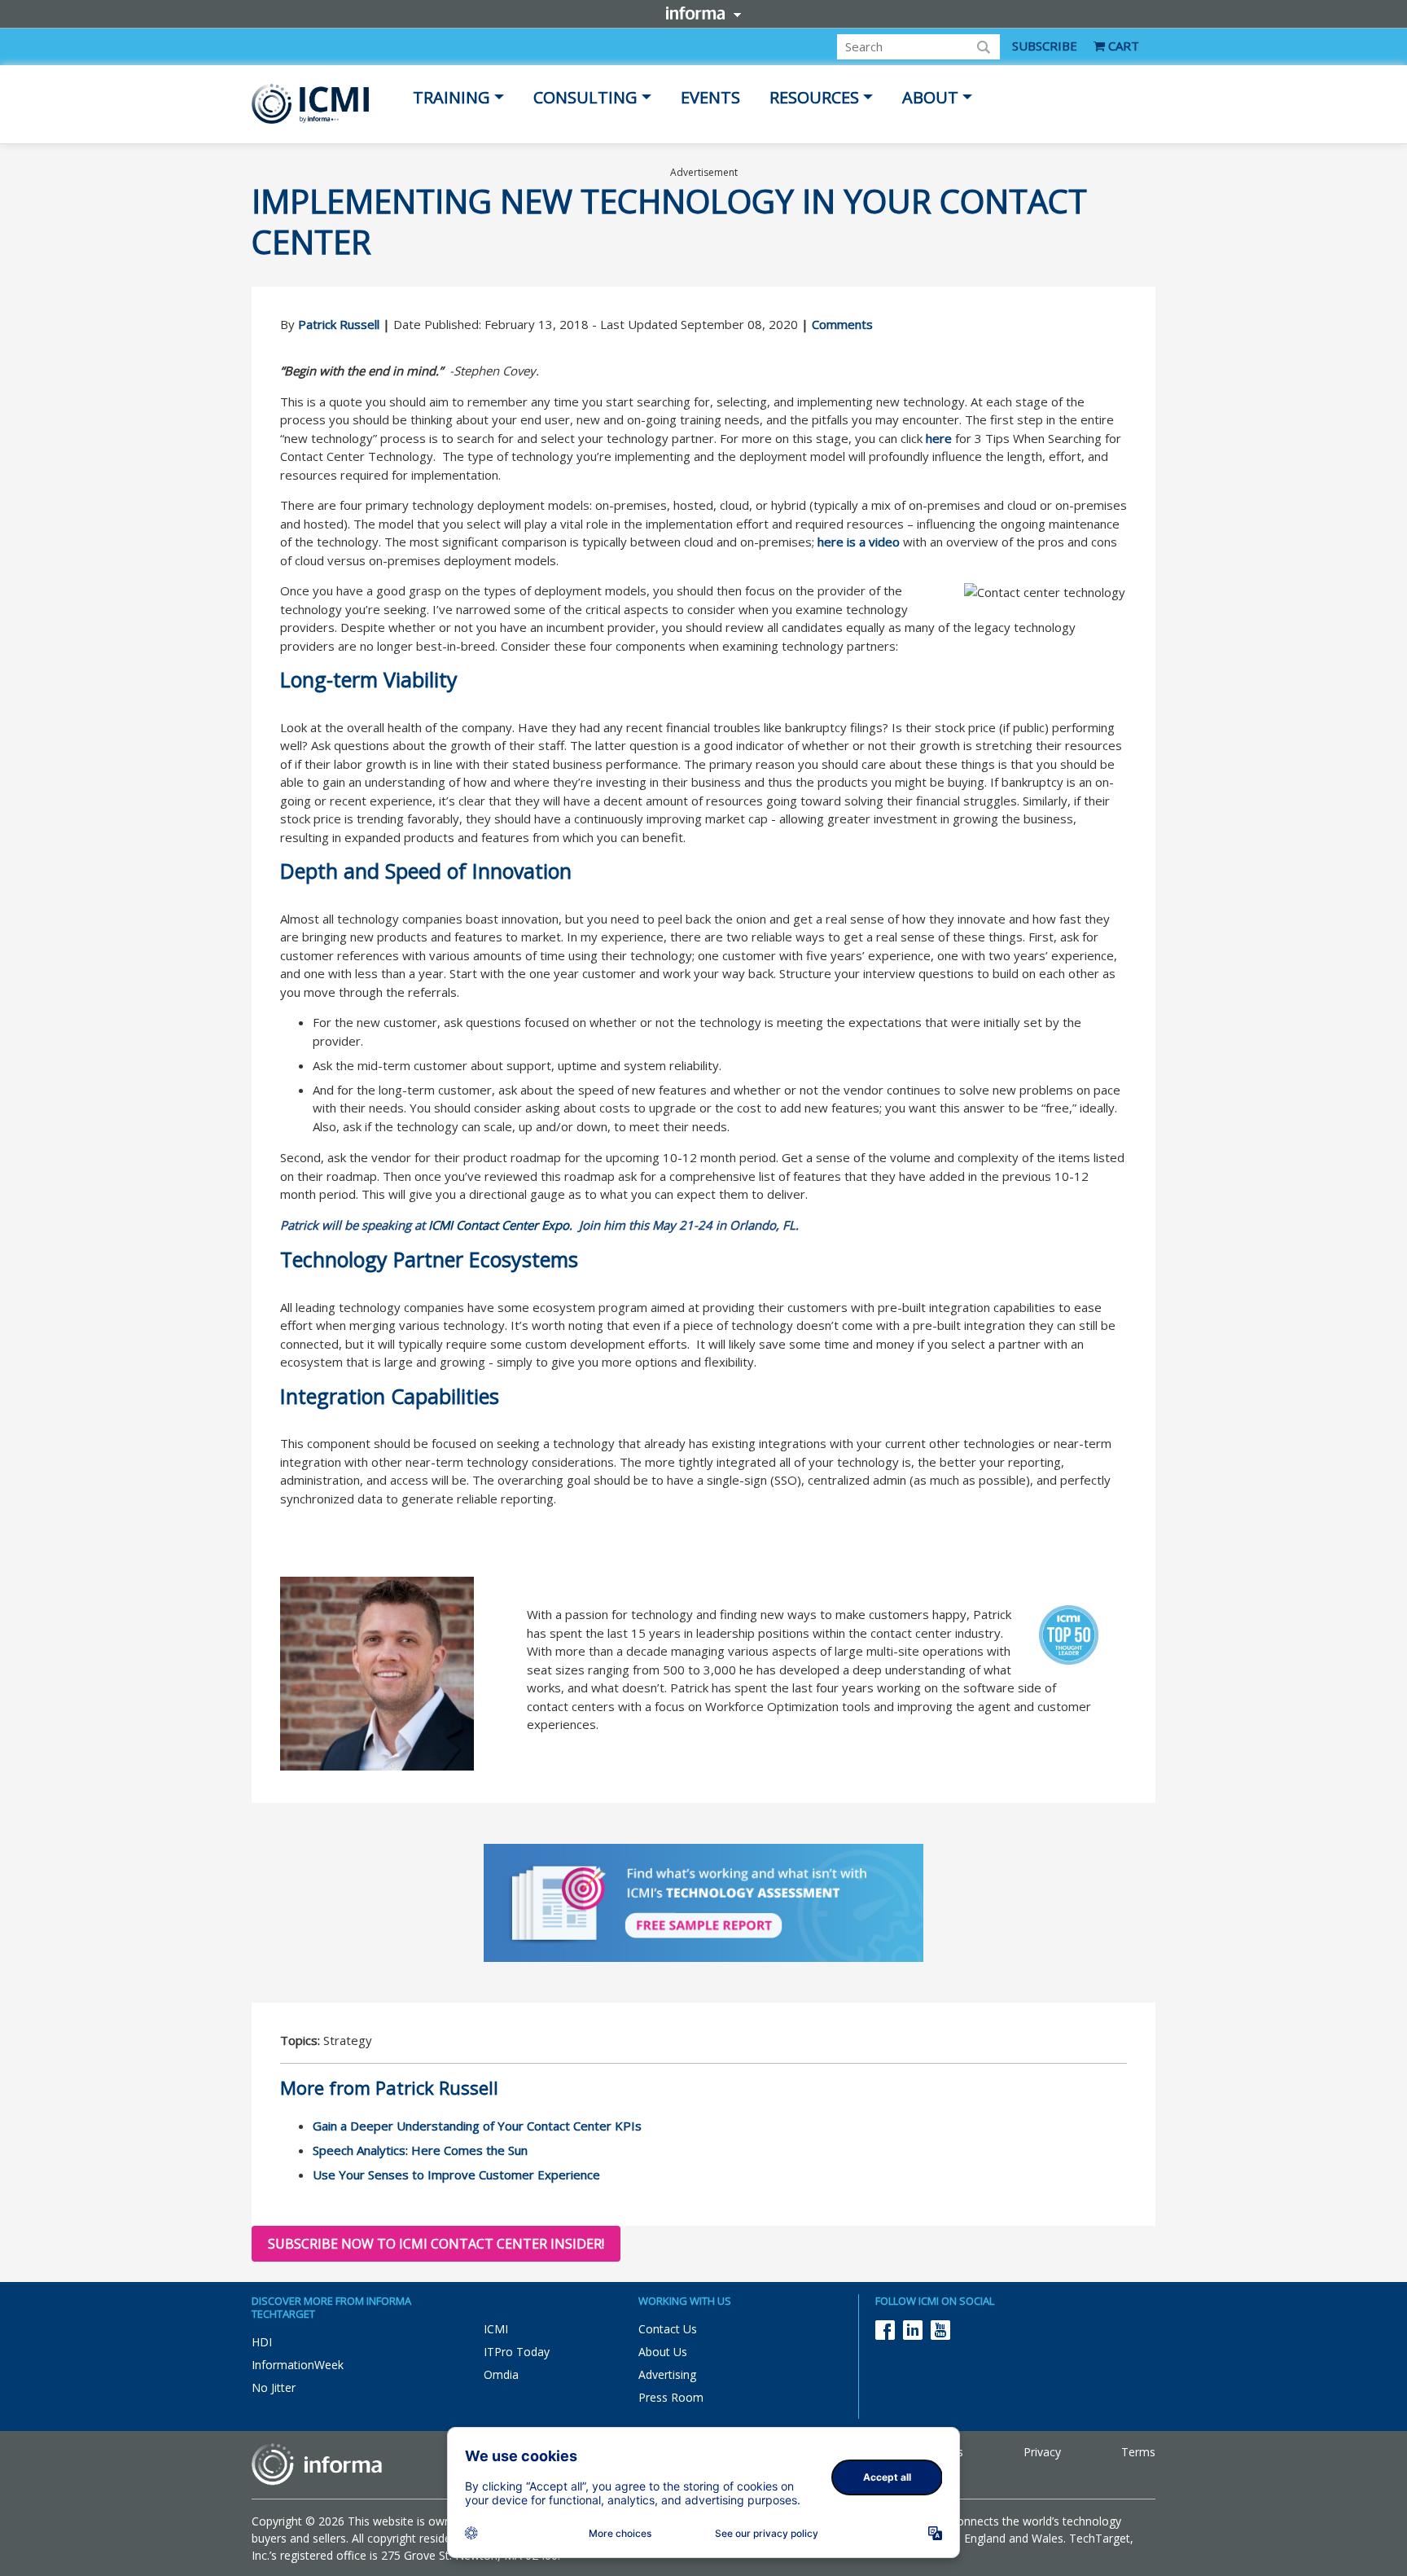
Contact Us (668, 2329)
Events (710, 97)
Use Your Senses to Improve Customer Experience (456, 2174)
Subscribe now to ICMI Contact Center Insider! (436, 2244)
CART (1122, 46)
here (939, 438)
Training (451, 97)
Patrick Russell (339, 324)
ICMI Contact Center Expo (499, 1225)
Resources (814, 97)
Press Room (671, 2397)
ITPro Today (517, 2352)
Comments (842, 324)
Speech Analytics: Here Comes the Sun (420, 2150)
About (930, 97)
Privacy (1042, 2452)
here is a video (859, 542)
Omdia (501, 2374)
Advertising (667, 2374)
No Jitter (274, 2387)
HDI (262, 2342)
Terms (1138, 2452)
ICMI (496, 2329)
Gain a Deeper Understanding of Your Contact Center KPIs (477, 2126)
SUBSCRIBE (1045, 46)
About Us (663, 2352)
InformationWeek (298, 2365)
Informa (703, 13)
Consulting (585, 97)
